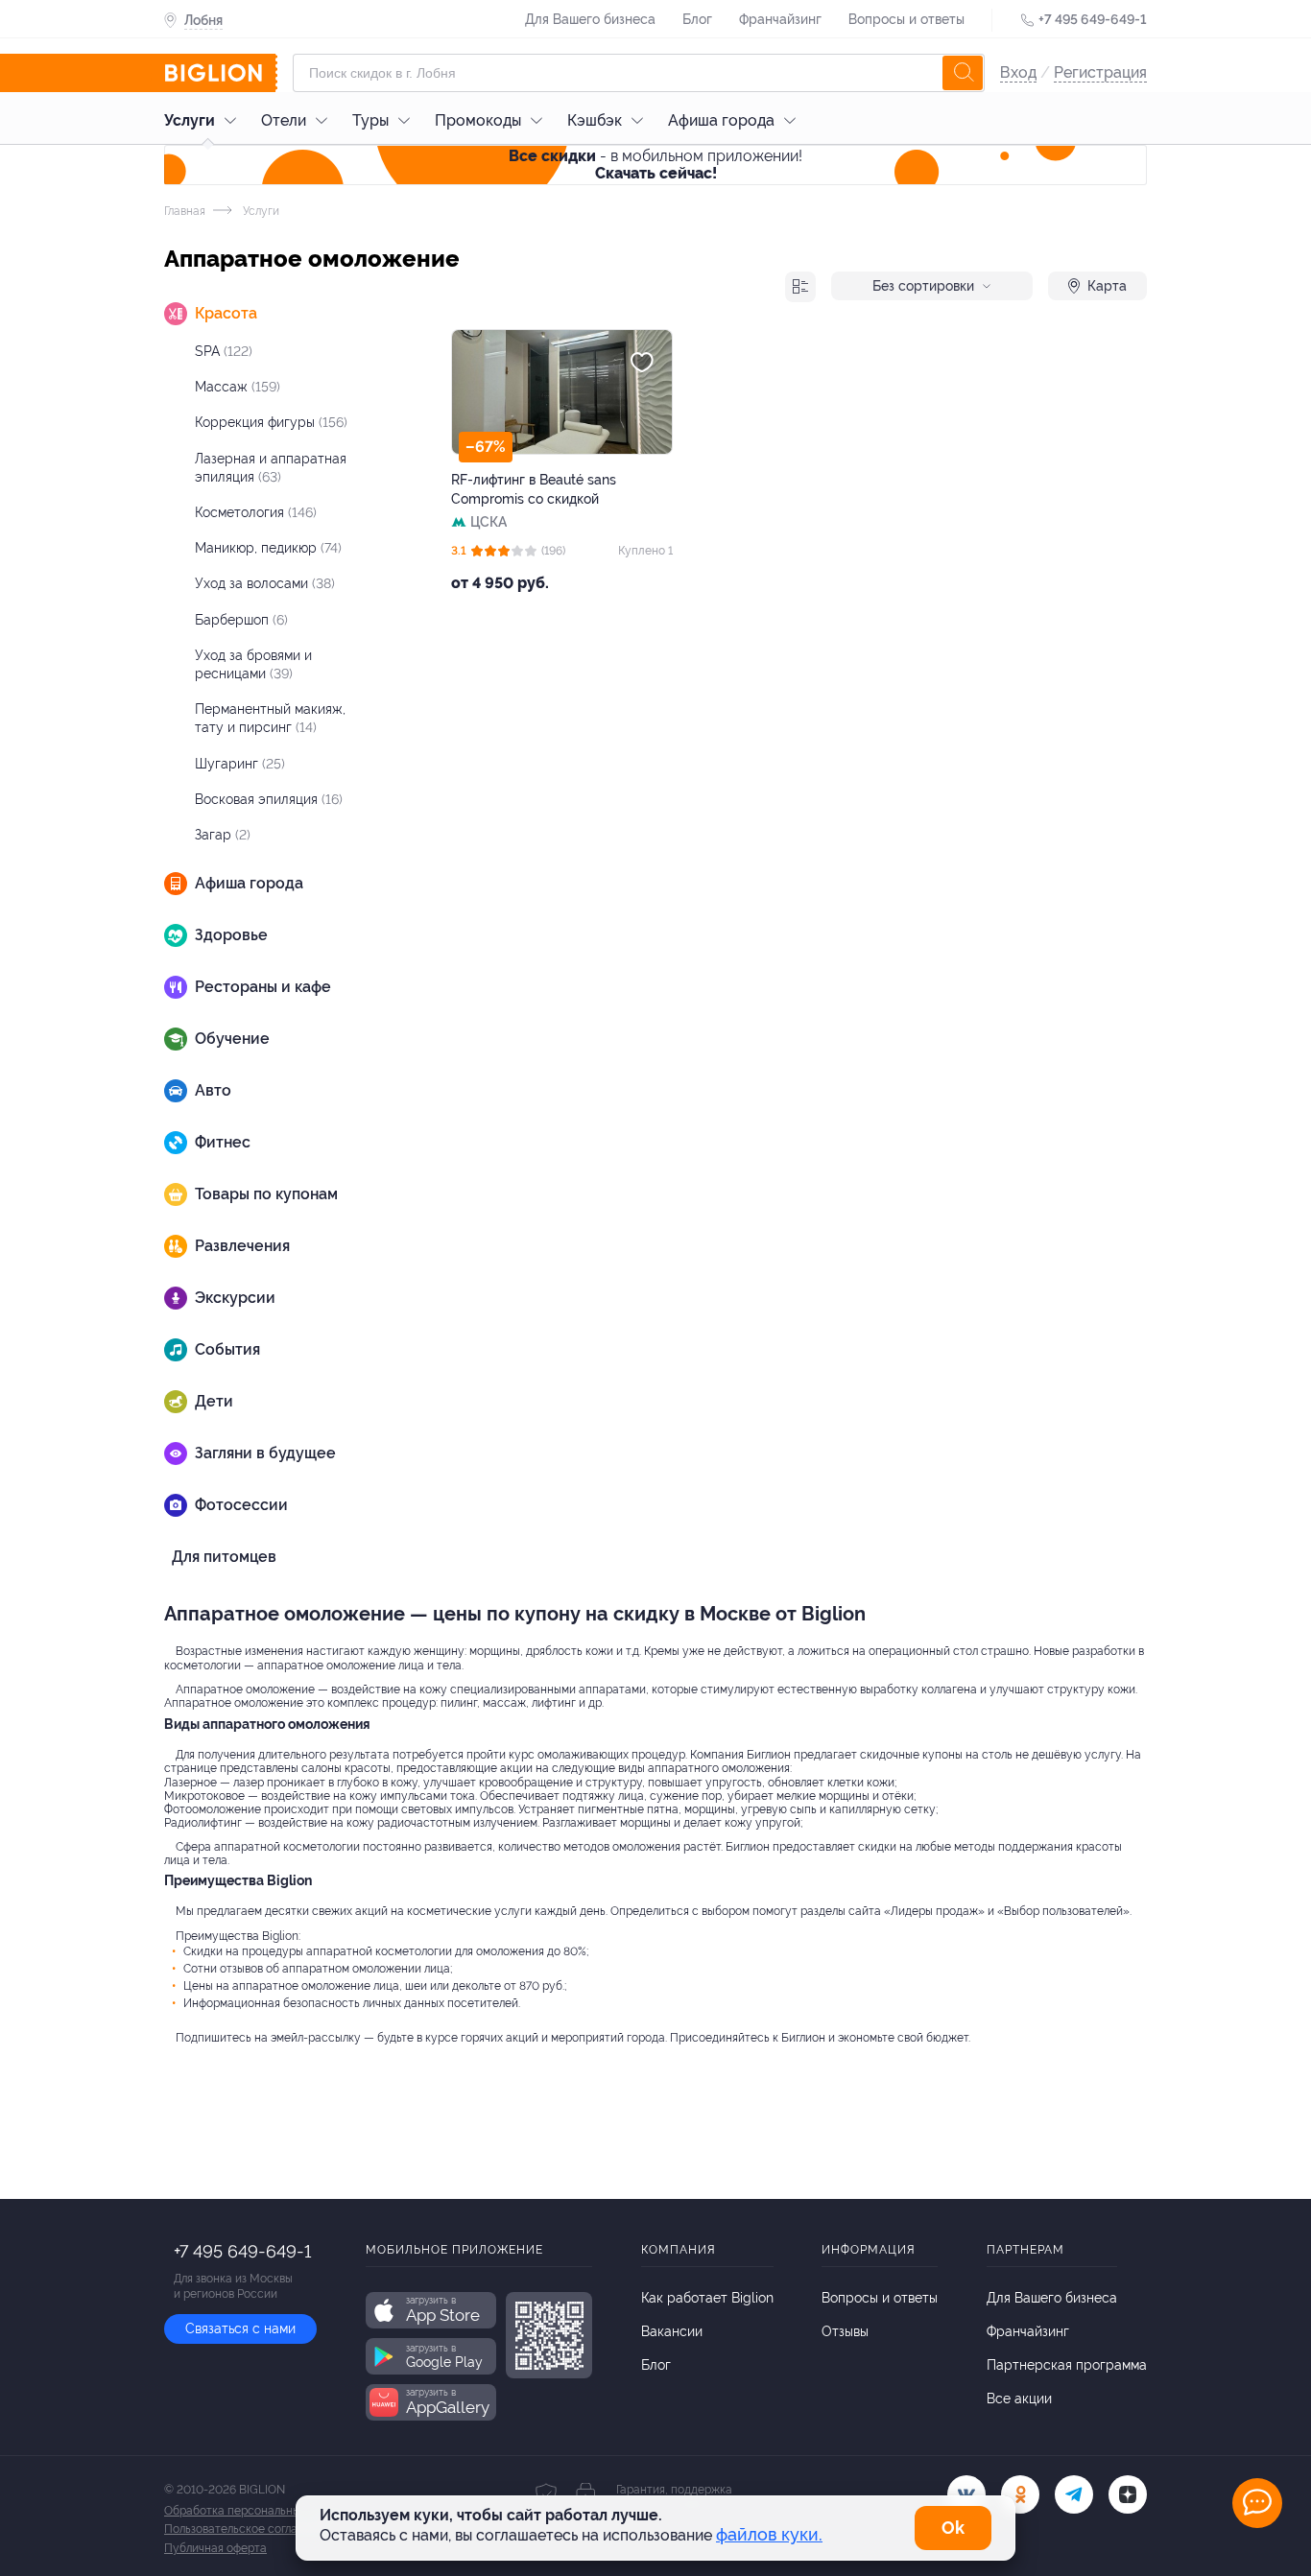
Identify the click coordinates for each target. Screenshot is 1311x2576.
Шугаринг (240, 764)
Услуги (190, 120)
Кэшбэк (595, 120)
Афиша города (721, 120)
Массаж (238, 387)
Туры (370, 120)
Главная (185, 211)
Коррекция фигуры (271, 422)
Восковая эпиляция (269, 799)
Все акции (1019, 2399)
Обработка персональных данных (257, 2511)
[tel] (1074, 2494)
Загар (223, 835)
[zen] (1128, 2494)
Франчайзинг (780, 19)
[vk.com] (966, 2494)
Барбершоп (241, 620)
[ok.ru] (1020, 2494)
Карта (1107, 286)
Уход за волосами (265, 583)
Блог (697, 19)
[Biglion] (221, 73)
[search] (963, 73)
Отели (284, 120)
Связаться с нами (240, 2328)
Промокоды (478, 120)
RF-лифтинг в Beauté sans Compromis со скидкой (534, 489)
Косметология (256, 512)
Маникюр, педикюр (268, 548)
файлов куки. (769, 2534)
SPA (224, 351)
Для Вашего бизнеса (590, 19)
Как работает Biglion (707, 2298)
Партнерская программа (1067, 2365)
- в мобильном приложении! (655, 165)
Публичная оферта (215, 2548)
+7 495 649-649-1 (1093, 19)
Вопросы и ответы (906, 19)
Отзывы (845, 2331)
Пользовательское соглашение (249, 2529)
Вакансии (672, 2331)
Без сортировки (923, 286)
